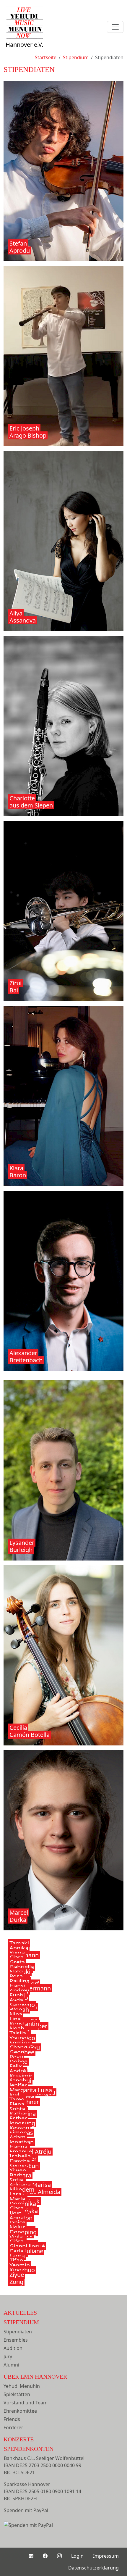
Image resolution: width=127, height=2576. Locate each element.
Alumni (11, 2365)
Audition (13, 2348)
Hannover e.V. (24, 45)
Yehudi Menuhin (22, 2386)
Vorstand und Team (26, 2403)
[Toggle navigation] (115, 27)
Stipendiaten (18, 2332)
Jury (8, 2356)
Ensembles (16, 2340)
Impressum (106, 2556)
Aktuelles (20, 2313)
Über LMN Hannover (35, 2377)
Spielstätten (17, 2394)
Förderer (13, 2427)
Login (77, 2556)
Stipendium (21, 2322)
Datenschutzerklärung (93, 2568)
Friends (12, 2419)
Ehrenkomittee (20, 2411)
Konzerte (19, 2439)
